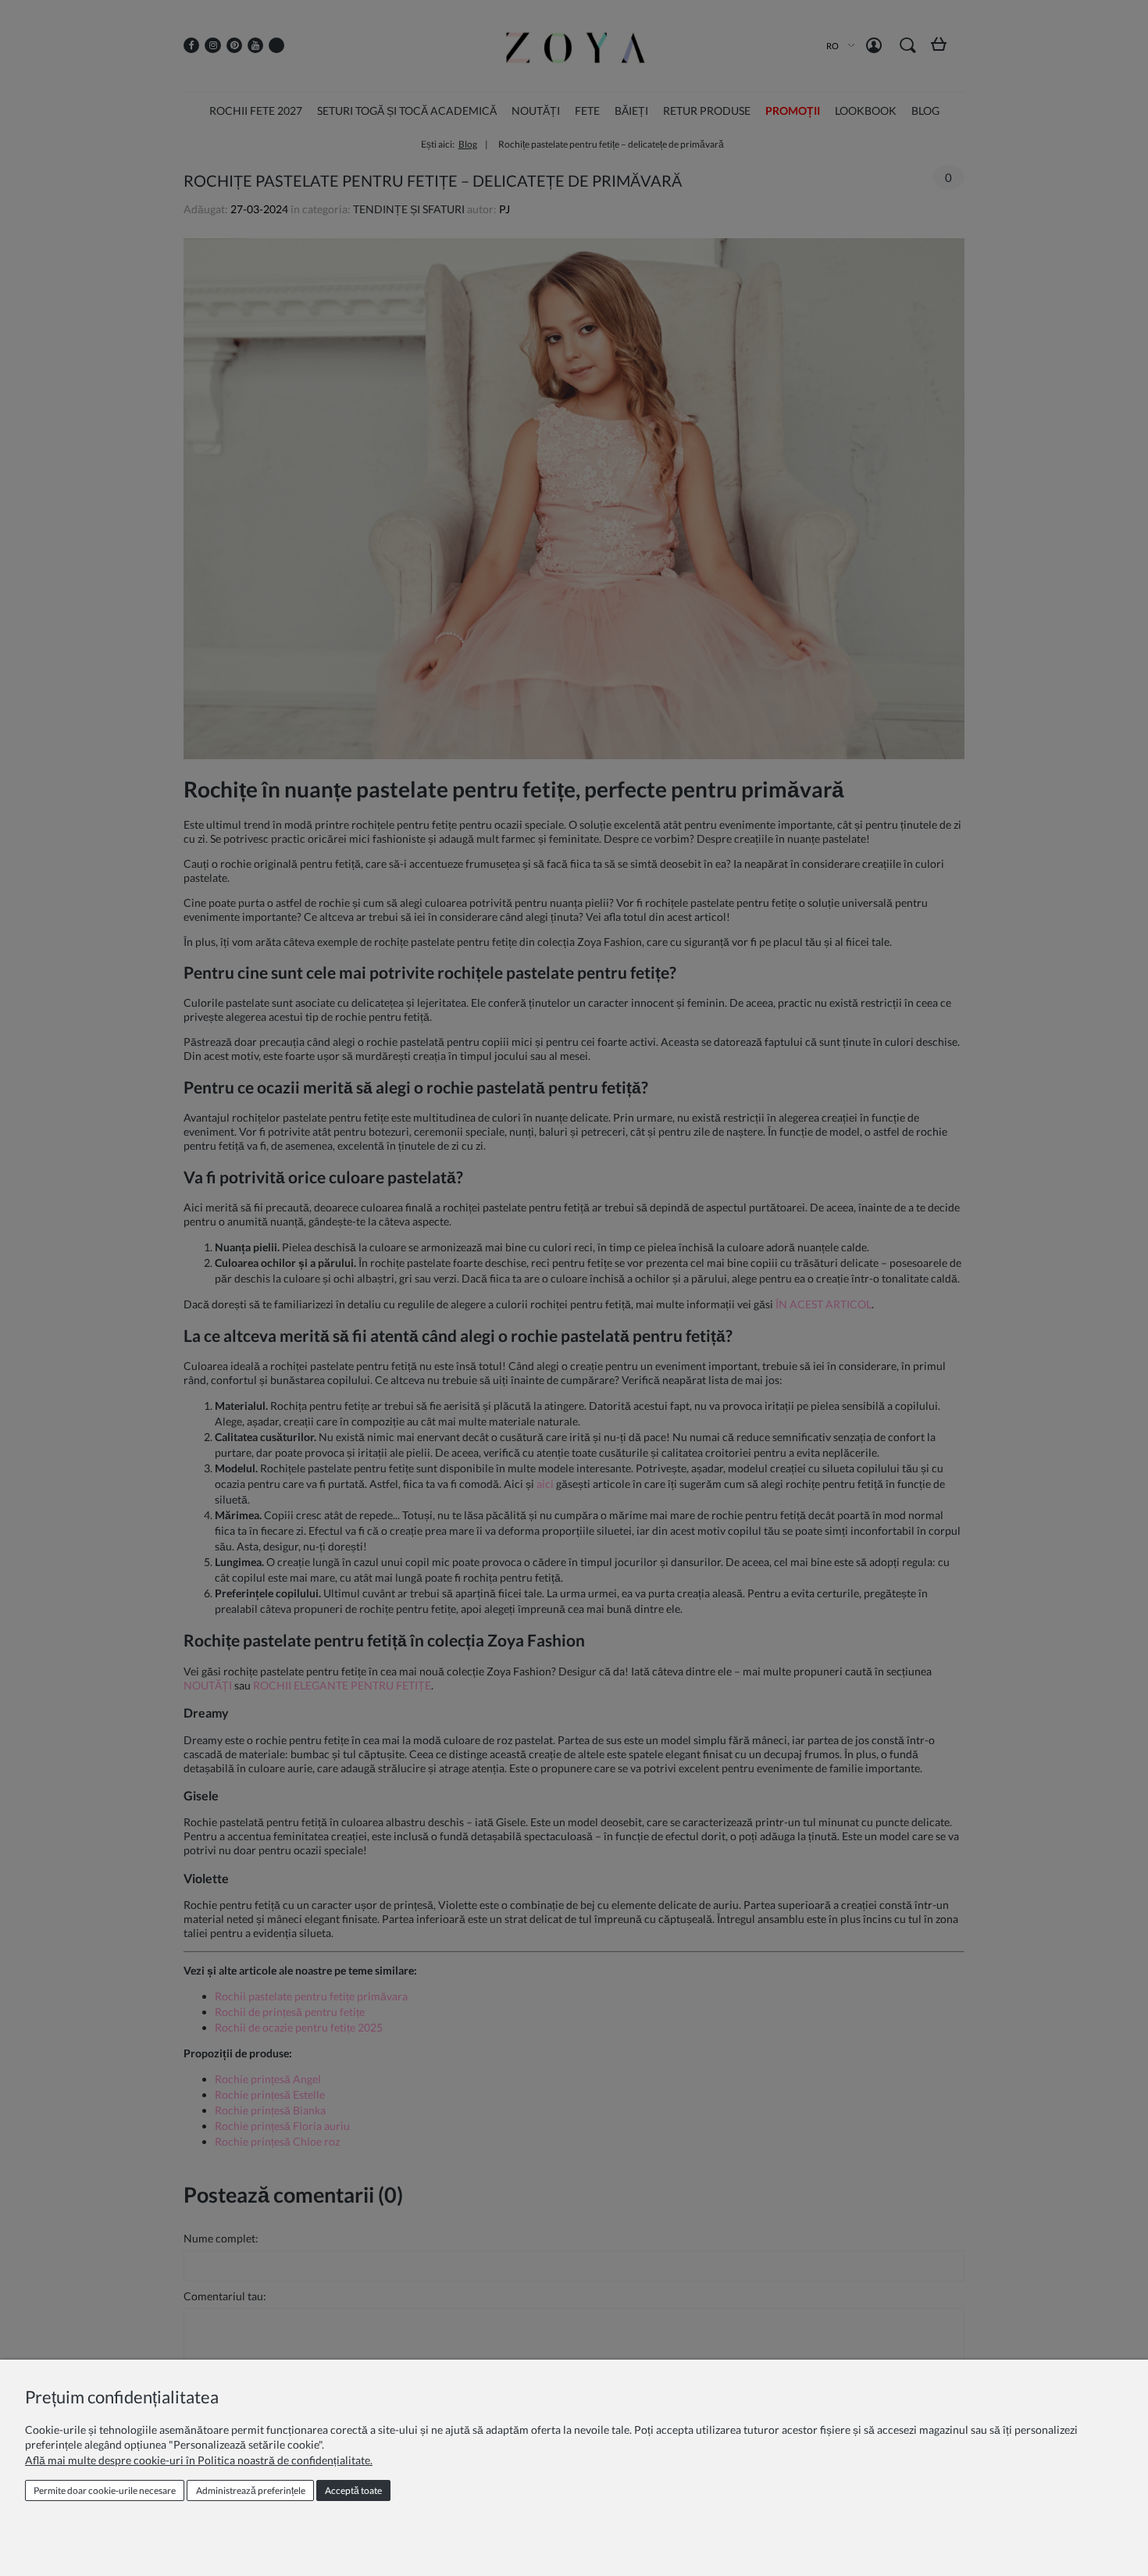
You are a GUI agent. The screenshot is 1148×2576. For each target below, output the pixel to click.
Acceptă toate (353, 2490)
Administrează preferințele (251, 2490)
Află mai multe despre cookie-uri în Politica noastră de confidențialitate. (199, 2460)
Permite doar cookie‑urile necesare (105, 2490)
